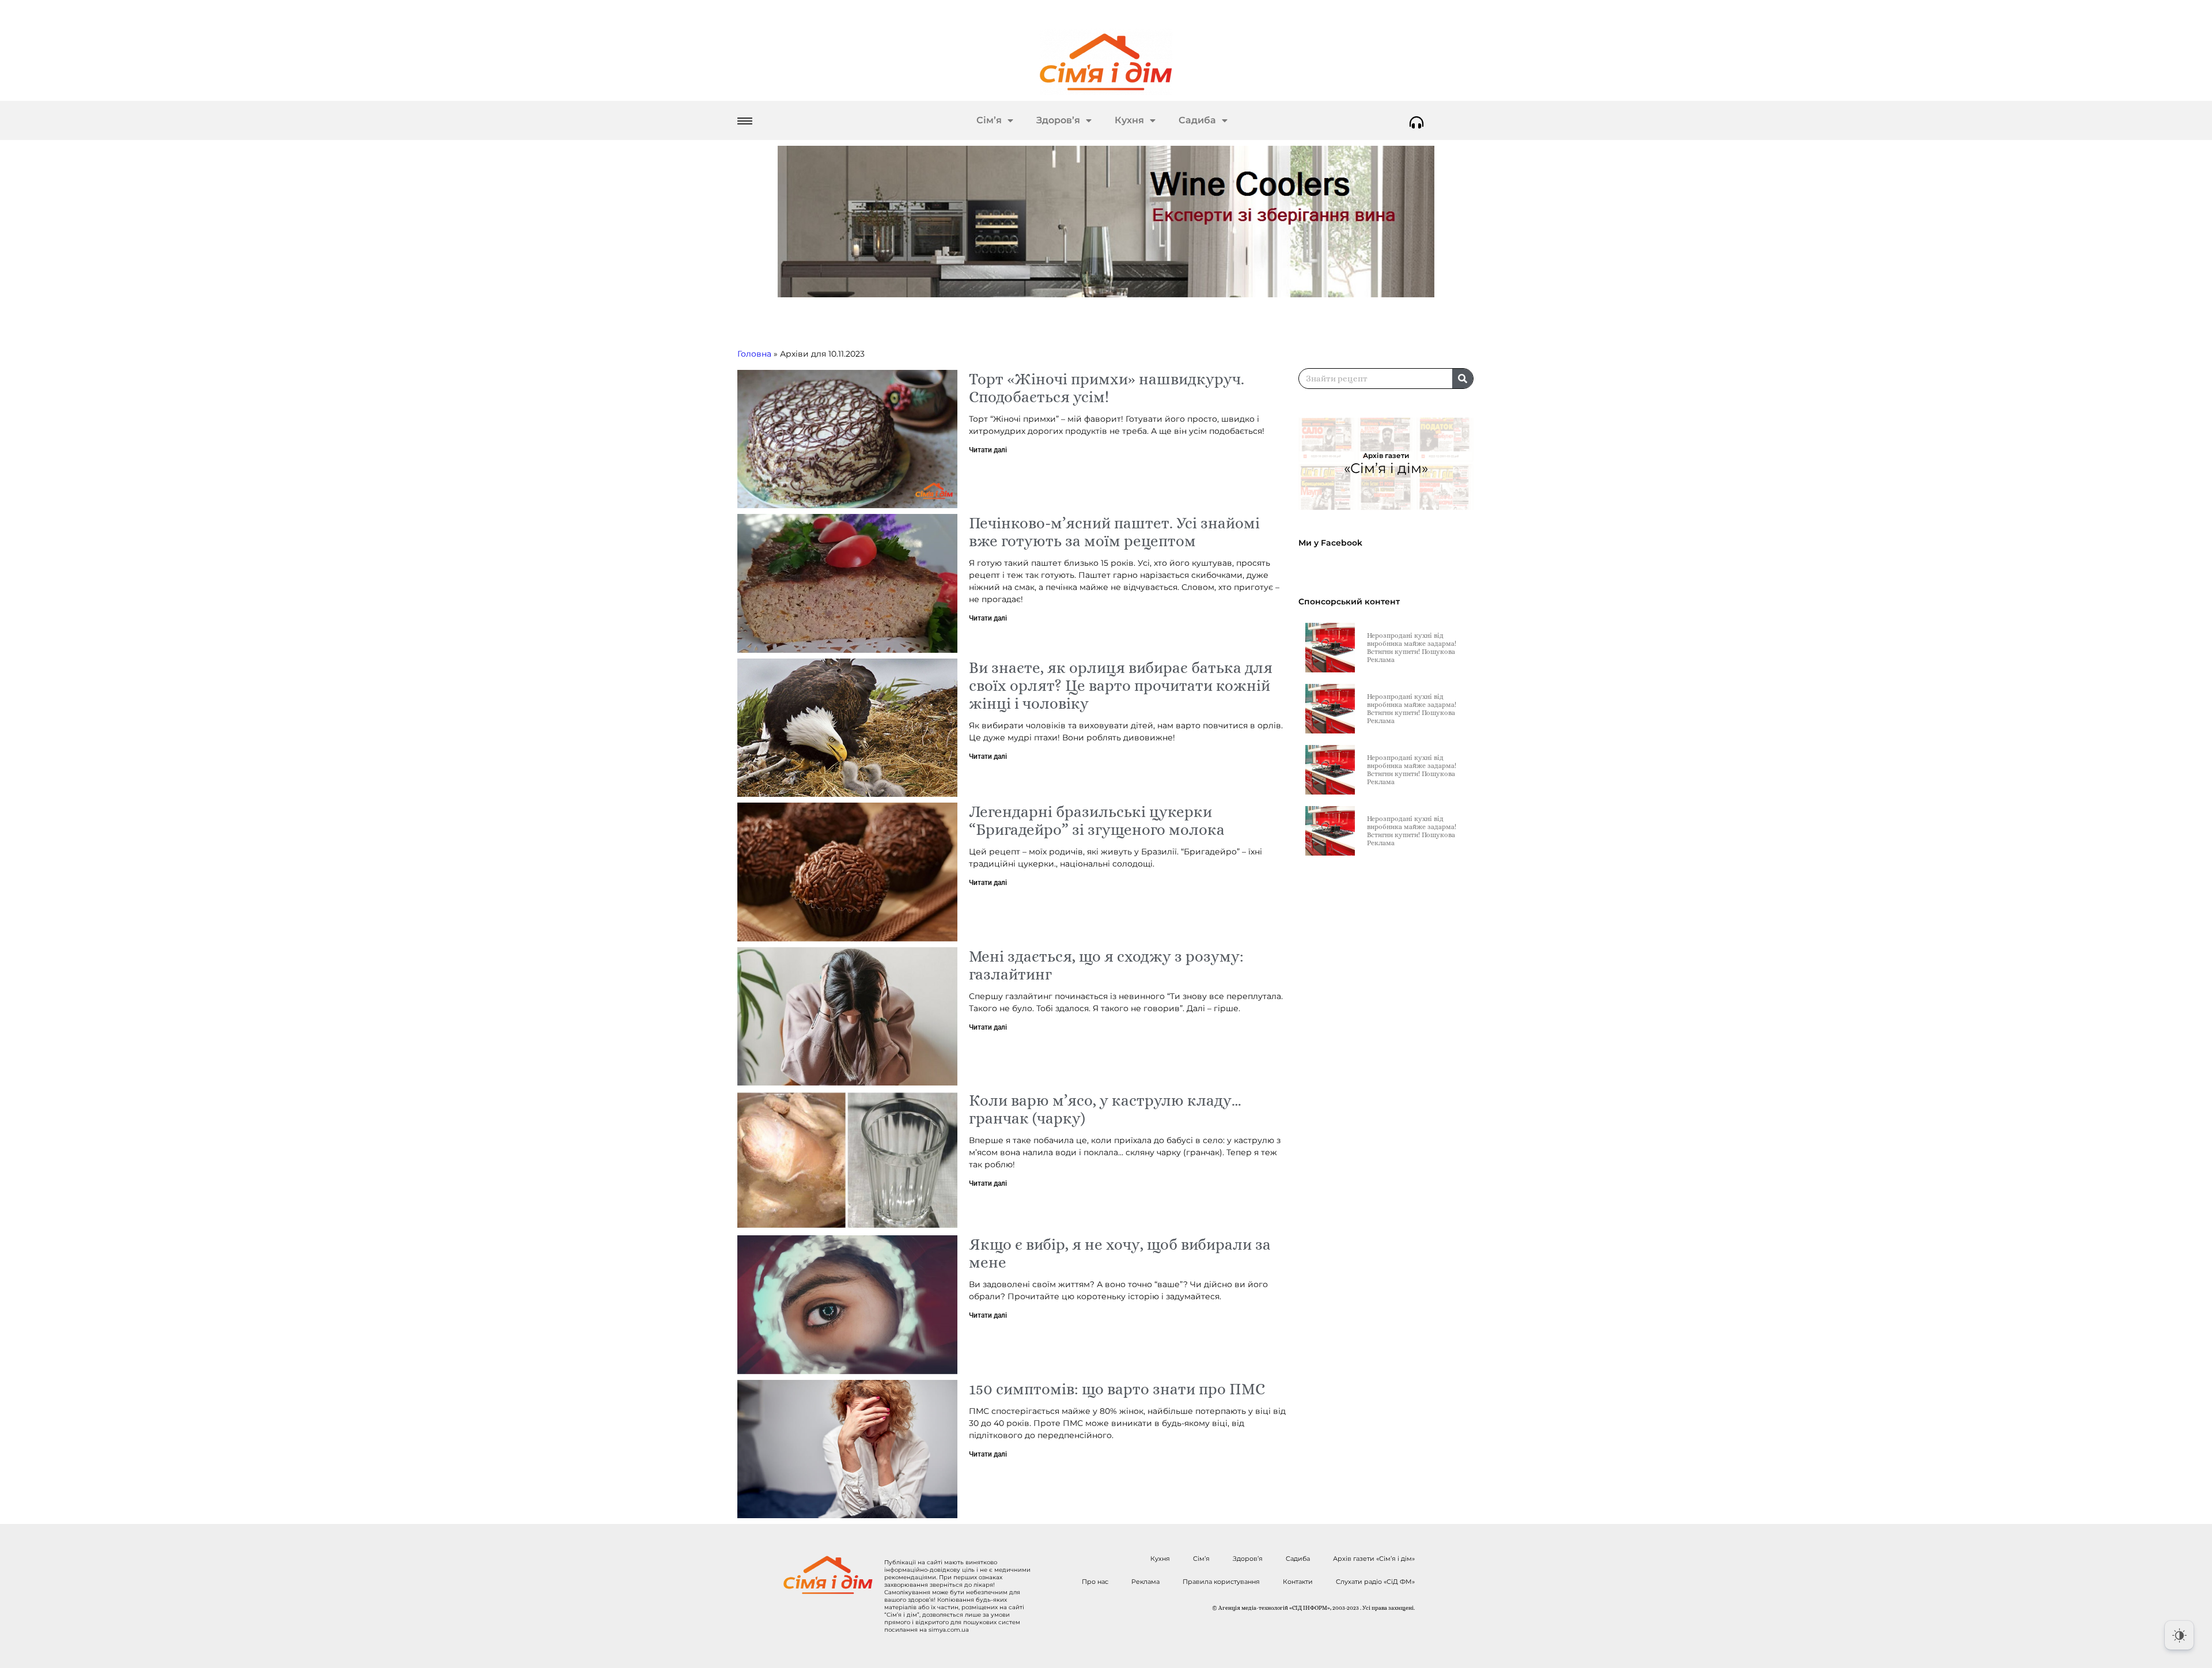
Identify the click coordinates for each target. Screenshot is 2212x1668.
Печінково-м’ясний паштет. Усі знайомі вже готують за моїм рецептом (1114, 532)
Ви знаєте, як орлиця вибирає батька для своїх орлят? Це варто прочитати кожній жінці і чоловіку (1121, 685)
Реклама (1145, 1582)
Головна (754, 354)
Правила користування (1221, 1582)
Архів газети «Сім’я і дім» (1374, 1559)
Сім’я (989, 120)
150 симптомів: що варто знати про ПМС (1117, 1389)
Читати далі (988, 450)
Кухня (1129, 120)
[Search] (1463, 379)
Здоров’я (1058, 120)
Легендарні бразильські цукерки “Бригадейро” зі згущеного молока (1097, 820)
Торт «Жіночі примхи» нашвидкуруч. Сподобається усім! (1107, 388)
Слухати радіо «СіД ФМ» (1375, 1582)
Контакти (1298, 1582)
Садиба (1197, 120)
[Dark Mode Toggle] (2179, 1635)
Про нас (1095, 1582)
